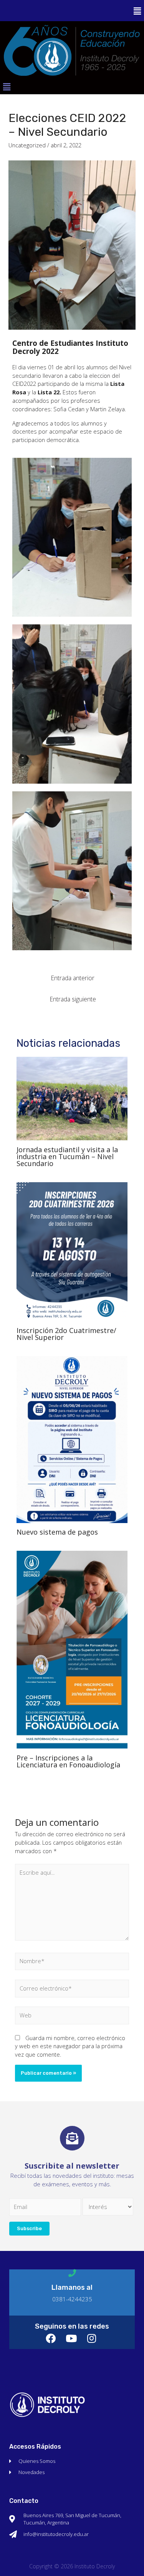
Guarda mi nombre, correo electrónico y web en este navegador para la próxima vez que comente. (70, 2046)
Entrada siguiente (73, 999)
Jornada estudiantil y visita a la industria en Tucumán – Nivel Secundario (67, 1156)
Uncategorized (27, 145)
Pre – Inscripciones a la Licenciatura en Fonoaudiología (68, 1761)
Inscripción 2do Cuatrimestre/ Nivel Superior (66, 1334)
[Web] (72, 2017)
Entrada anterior (73, 978)
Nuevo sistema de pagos (57, 1532)
